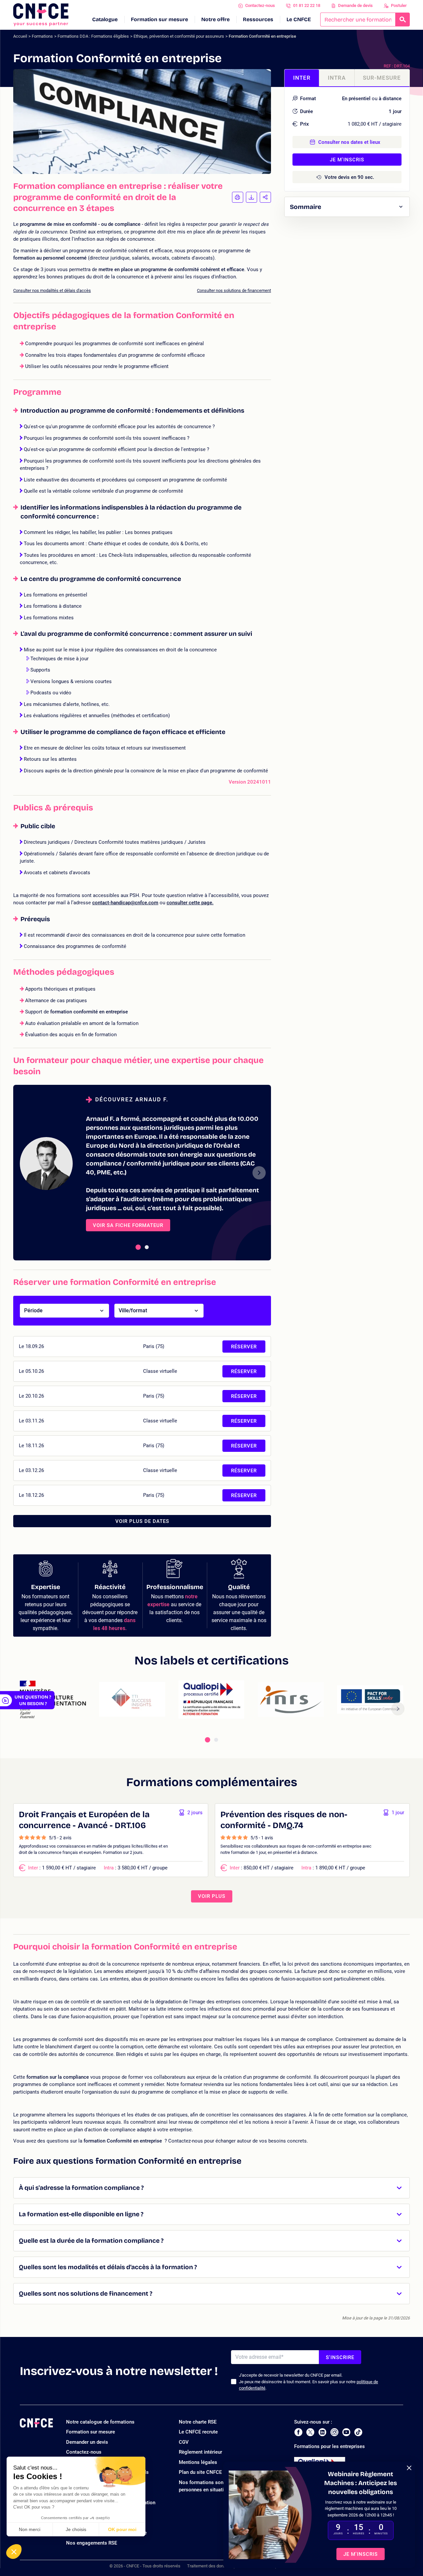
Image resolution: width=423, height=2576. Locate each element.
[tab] (138, 1247)
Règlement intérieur (200, 2452)
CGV (184, 2442)
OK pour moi (122, 2529)
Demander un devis (87, 2442)
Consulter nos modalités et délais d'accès (52, 290)
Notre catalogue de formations (100, 2422)
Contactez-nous (260, 5)
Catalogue (105, 19)
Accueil (20, 36)
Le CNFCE (299, 19)
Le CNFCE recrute (198, 2432)
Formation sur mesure (159, 19)
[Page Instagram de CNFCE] (334, 2432)
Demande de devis (355, 5)
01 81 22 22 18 (307, 5)
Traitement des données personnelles (222, 2566)
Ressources (258, 19)
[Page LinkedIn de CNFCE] (322, 2432)
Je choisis (76, 2529)
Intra (337, 78)
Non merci (30, 2529)
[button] (14, 2552)
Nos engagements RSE (92, 2543)
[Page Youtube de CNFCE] (346, 2432)
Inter (302, 78)
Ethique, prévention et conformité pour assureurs (179, 36)
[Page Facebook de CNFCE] (298, 2432)
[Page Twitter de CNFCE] (310, 2432)
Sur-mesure (382, 78)
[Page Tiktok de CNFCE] (358, 2432)
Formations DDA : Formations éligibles (93, 36)
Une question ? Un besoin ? (33, 1700)
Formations (42, 36)
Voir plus (212, 1896)
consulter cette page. (190, 903)
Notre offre (215, 19)
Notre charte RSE (198, 2422)
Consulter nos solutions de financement (234, 290)
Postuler (399, 5)
